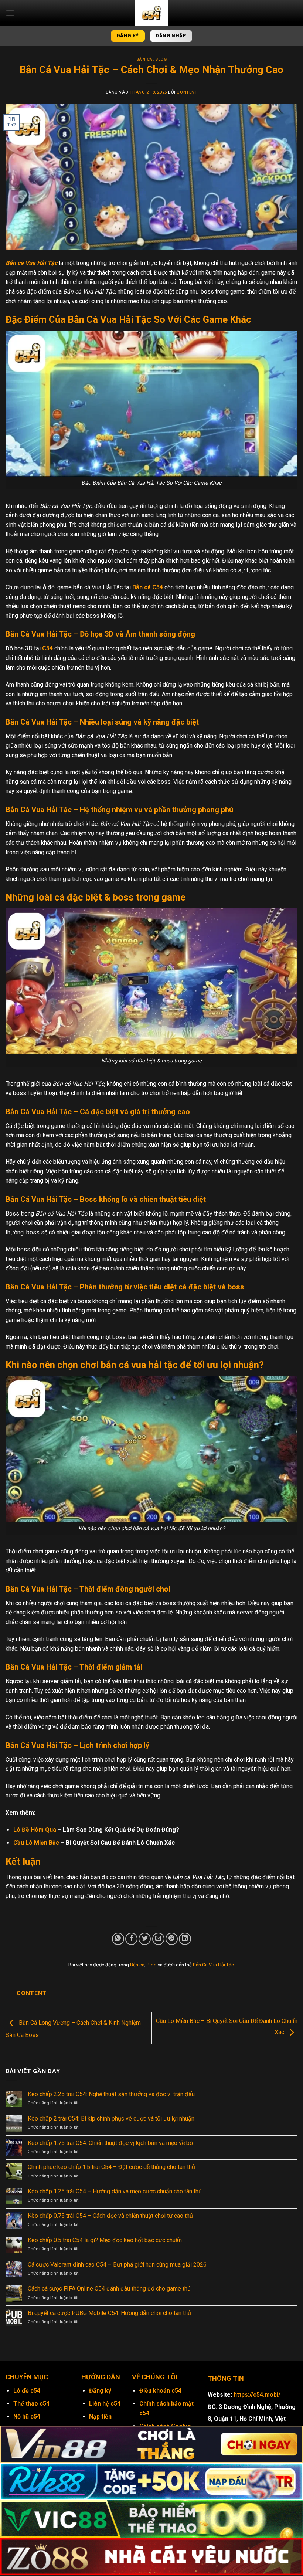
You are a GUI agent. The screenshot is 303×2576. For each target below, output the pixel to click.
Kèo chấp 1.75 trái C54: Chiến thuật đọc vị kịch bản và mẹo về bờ (111, 2143)
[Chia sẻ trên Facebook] (131, 1939)
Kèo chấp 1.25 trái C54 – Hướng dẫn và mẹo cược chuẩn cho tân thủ (115, 2191)
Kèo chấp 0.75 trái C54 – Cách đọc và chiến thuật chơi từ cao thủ (111, 2216)
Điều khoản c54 (160, 2391)
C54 (47, 648)
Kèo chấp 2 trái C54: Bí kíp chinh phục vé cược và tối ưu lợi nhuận (112, 2119)
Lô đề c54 (27, 2391)
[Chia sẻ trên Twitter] (145, 1939)
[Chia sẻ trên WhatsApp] (118, 1939)
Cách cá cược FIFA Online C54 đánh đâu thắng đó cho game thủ (110, 2289)
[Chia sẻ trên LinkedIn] (185, 1939)
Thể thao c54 (31, 2404)
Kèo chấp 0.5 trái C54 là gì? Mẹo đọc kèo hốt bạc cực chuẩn (105, 2240)
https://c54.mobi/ (257, 2395)
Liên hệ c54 (105, 2404)
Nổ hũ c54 (27, 2416)
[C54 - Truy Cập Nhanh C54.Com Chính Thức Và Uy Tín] (151, 13)
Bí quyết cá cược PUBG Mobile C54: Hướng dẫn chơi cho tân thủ (110, 2313)
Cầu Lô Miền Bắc (36, 1843)
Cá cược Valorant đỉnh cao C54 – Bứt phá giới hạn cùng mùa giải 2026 (118, 2265)
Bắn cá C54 (148, 587)
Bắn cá (144, 59)
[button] (10, 13)
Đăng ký (100, 2391)
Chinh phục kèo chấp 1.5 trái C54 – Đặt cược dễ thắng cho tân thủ (112, 2167)
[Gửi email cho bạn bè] (158, 1939)
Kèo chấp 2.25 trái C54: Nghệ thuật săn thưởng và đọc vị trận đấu (112, 2094)
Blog (161, 59)
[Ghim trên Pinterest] (172, 1939)
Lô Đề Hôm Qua (35, 1830)
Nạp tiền (100, 2416)
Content (187, 92)
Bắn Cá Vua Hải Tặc (213, 1965)
